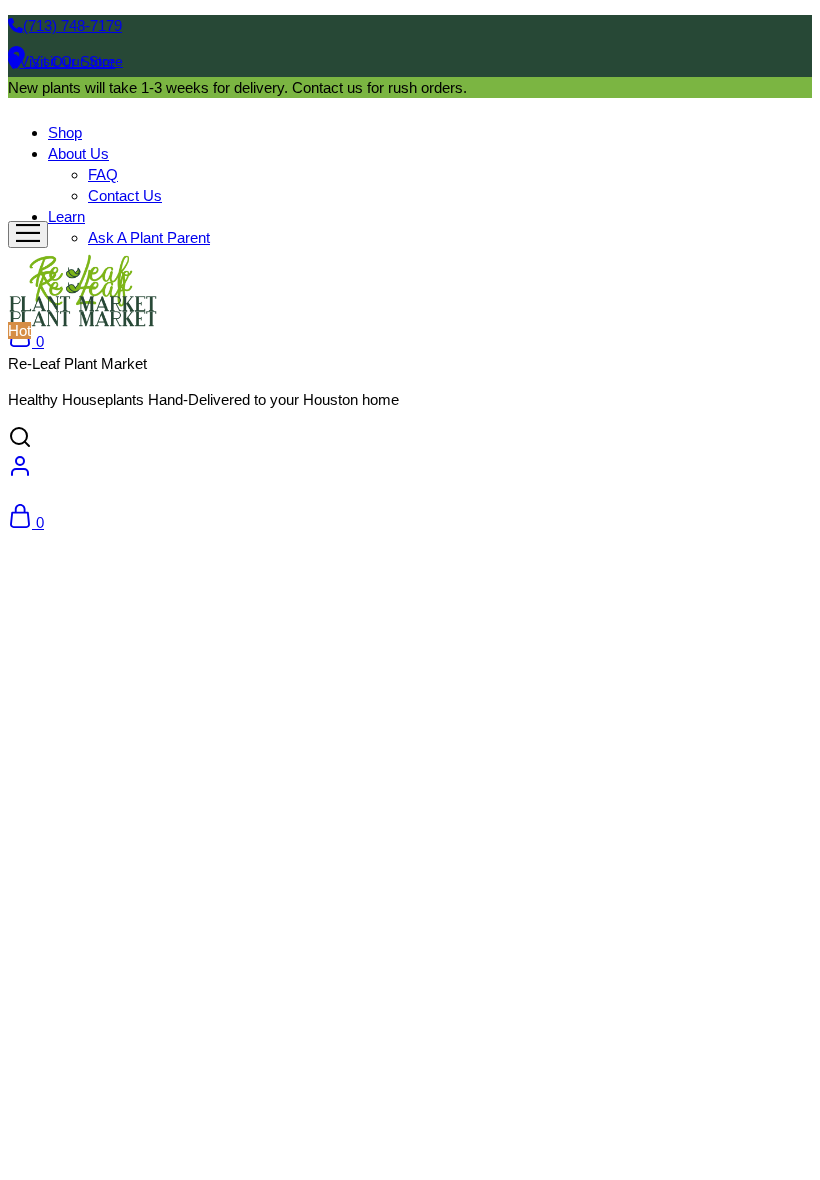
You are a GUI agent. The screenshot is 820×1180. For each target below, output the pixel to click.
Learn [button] (66, 216)
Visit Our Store (77, 61)
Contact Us (125, 195)
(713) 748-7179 (72, 25)
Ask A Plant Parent (149, 237)
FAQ (103, 174)
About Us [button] (78, 153)
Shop (65, 132)
